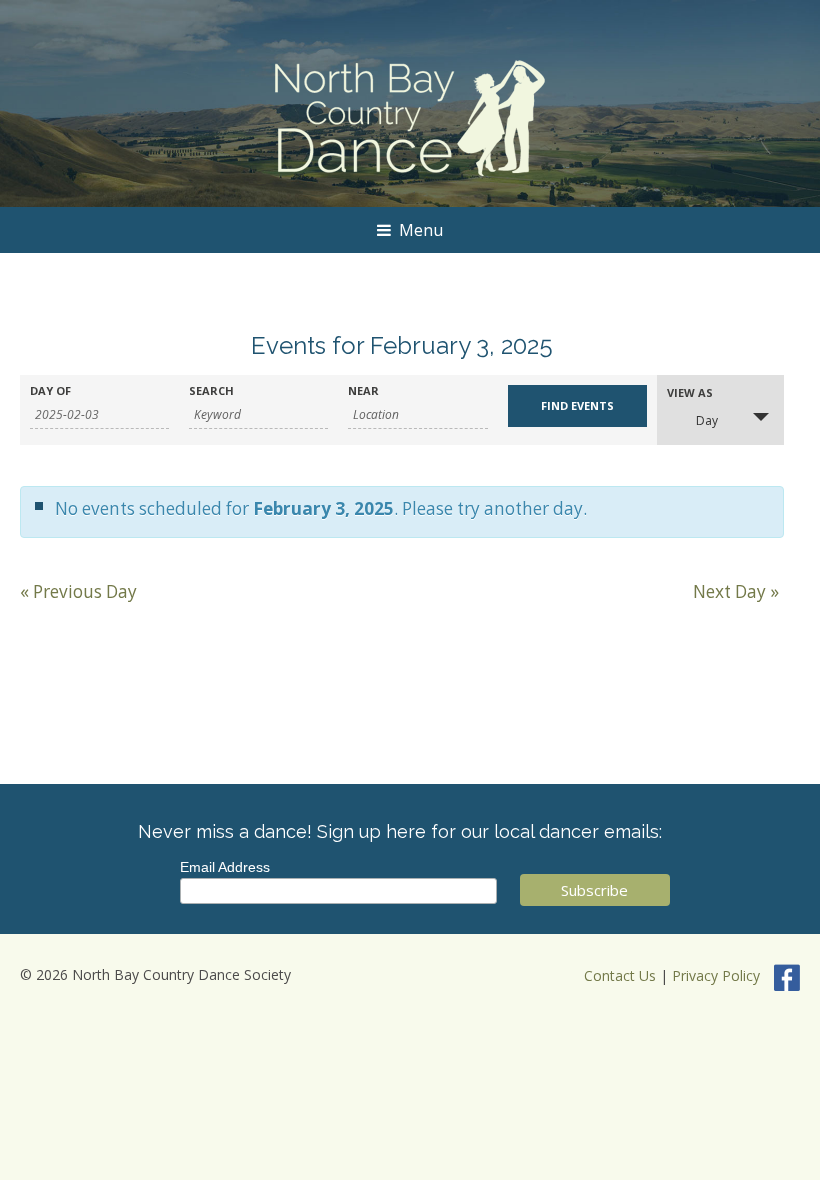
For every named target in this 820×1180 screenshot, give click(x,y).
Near (363, 390)
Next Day (736, 591)
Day (707, 420)
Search (211, 390)
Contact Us (620, 975)
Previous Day (78, 591)
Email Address (225, 867)
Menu (421, 230)
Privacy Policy (716, 975)
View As (690, 392)
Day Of (50, 390)
